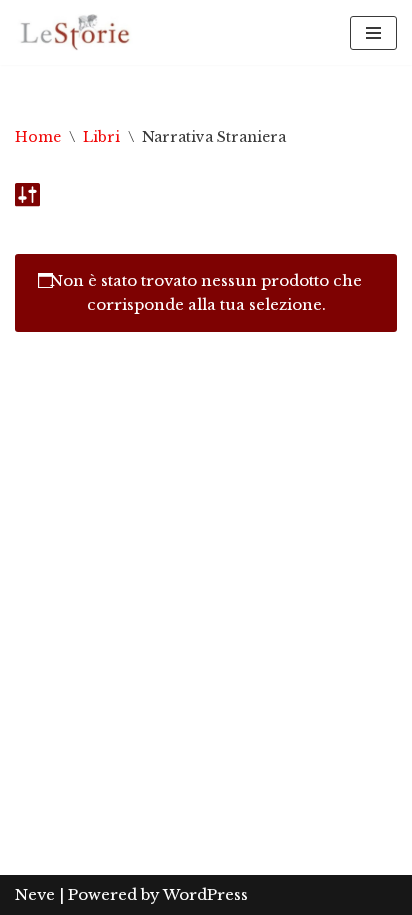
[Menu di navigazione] (373, 33)
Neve (35, 894)
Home (38, 137)
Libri (101, 137)
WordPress (205, 894)
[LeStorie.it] (75, 32)
